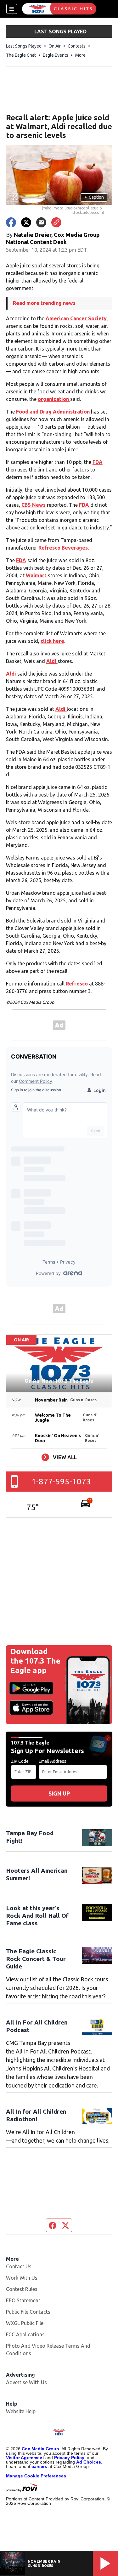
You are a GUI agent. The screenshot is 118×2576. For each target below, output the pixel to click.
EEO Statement (23, 2300)
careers (39, 2466)
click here (52, 641)
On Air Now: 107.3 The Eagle (59, 1381)
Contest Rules (22, 2289)
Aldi (52, 661)
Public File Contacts (28, 2312)
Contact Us (19, 2266)
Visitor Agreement (25, 2458)
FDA (98, 462)
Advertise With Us (26, 2382)
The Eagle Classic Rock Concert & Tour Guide (36, 1959)
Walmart (37, 575)
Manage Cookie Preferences (36, 2476)
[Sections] (12, 9)
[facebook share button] (11, 222)
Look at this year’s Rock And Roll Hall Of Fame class (37, 1916)
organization (54, 399)
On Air (55, 46)
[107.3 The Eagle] (59, 9)
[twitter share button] (26, 222)
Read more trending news (44, 303)
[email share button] (41, 222)
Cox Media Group (40, 2449)
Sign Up (59, 1793)
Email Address (53, 1761)
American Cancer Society (76, 318)
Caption (94, 197)
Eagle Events (56, 55)
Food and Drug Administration (53, 412)
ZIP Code (20, 1761)
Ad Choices (89, 2462)
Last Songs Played (24, 46)
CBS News (33, 505)
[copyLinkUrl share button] (56, 222)
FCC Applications (25, 2334)
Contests (77, 46)
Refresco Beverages (63, 548)
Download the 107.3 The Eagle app (35, 1661)
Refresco (77, 984)
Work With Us (22, 2278)
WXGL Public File (25, 2323)
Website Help (21, 2411)
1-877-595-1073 (61, 1481)
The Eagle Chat (21, 55)
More (80, 55)
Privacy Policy (69, 2458)
